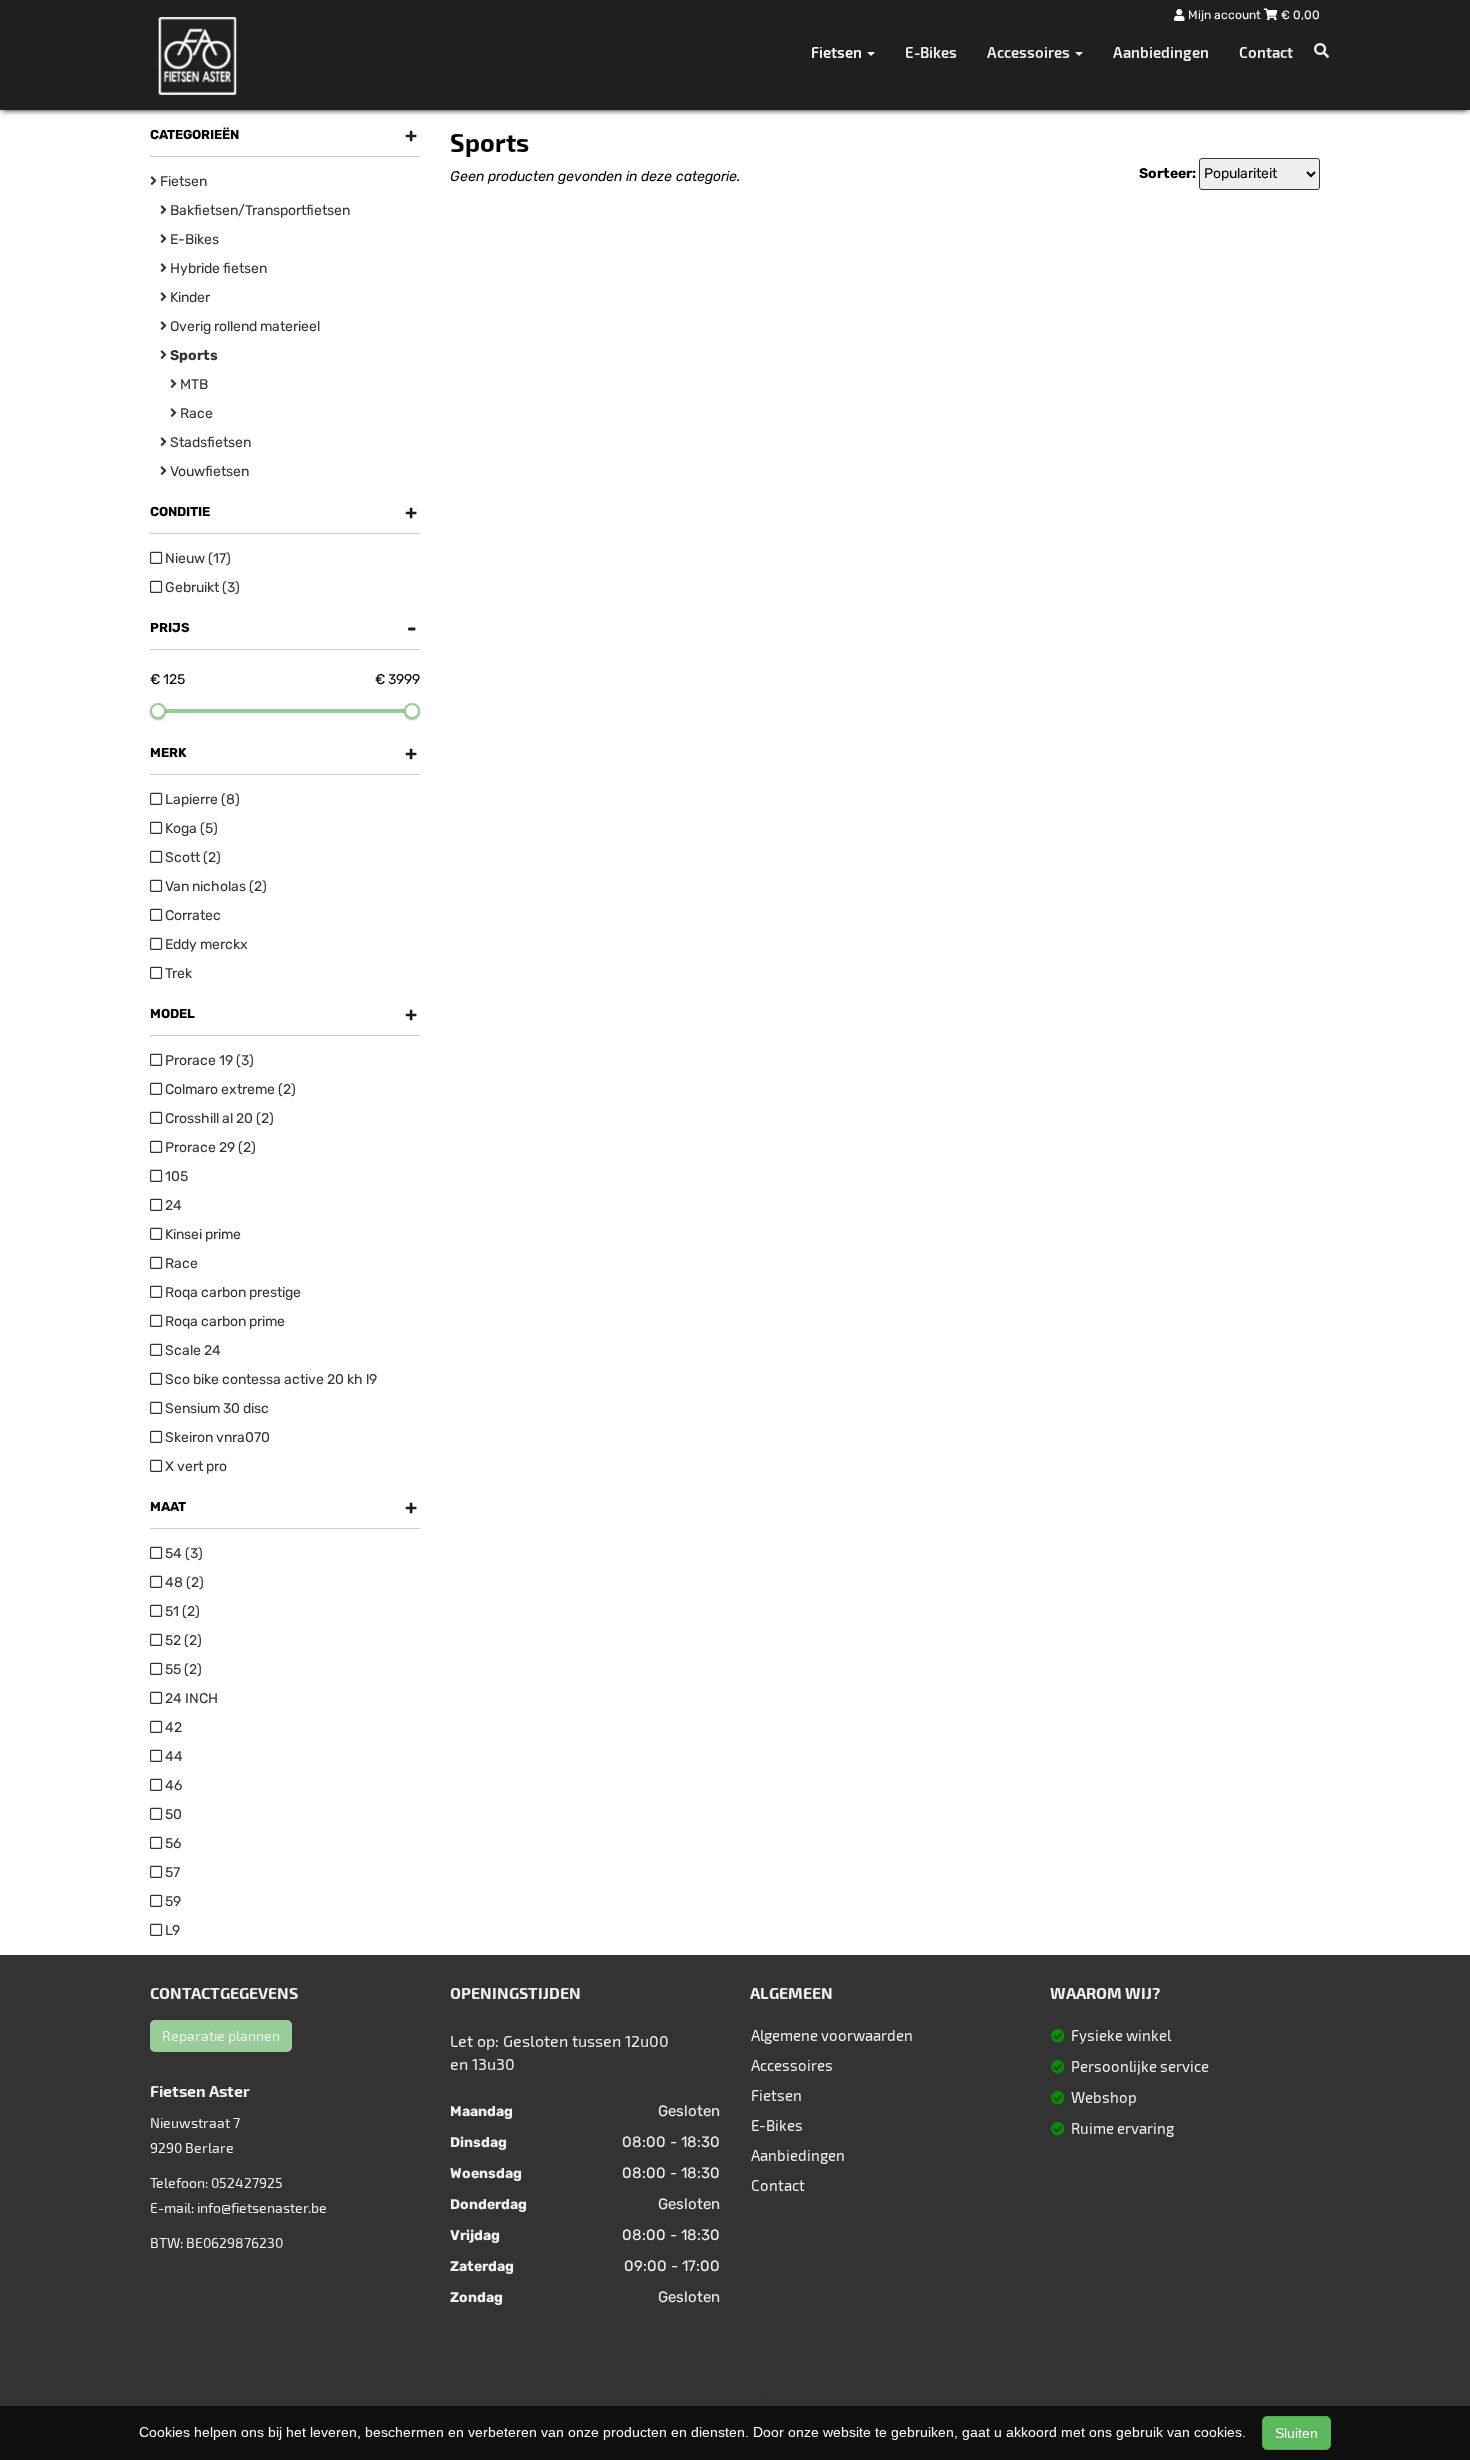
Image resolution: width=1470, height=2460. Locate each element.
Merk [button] (283, 753)
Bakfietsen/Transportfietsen (258, 210)
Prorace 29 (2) (209, 1147)
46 (172, 1785)
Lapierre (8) (201, 799)
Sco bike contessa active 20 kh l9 (269, 1379)
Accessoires (792, 2065)
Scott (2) (191, 857)
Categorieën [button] (283, 135)
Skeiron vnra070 (216, 1437)
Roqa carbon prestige (231, 1292)
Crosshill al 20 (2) (218, 1118)
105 (175, 1176)
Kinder (188, 297)
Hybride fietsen (217, 268)
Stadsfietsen (209, 442)
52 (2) (182, 1640)
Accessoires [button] (1030, 52)
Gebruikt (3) (201, 587)
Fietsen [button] (838, 52)
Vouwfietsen (208, 471)
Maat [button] (283, 1507)
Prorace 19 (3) (208, 1060)
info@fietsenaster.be (262, 2207)
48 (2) (183, 1582)
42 (172, 1727)
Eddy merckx (205, 944)
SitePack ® (855, 2377)
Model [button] (283, 1014)
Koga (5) (190, 828)
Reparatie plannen (221, 2035)
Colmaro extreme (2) (229, 1089)
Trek (177, 973)
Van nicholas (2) (214, 886)
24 (172, 1205)
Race (195, 413)
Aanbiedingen (1161, 52)
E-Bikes (931, 52)
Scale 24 (191, 1350)
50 (172, 1814)
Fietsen (182, 181)
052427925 (247, 2182)
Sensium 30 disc (215, 1408)
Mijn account (1224, 15)
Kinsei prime (201, 1234)
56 (171, 1843)
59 (171, 1901)
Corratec (191, 915)
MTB (192, 384)
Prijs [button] (283, 628)
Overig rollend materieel (243, 326)
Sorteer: (1167, 173)
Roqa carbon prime (223, 1321)
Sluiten (1296, 2433)
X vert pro (194, 1466)
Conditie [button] (283, 512)
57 (171, 1872)
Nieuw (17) (196, 558)
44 (172, 1756)
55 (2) (182, 1669)
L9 (171, 1930)
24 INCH (190, 1698)
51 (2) (181, 1611)
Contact (1266, 52)
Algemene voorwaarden (832, 2035)
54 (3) (182, 1553)
